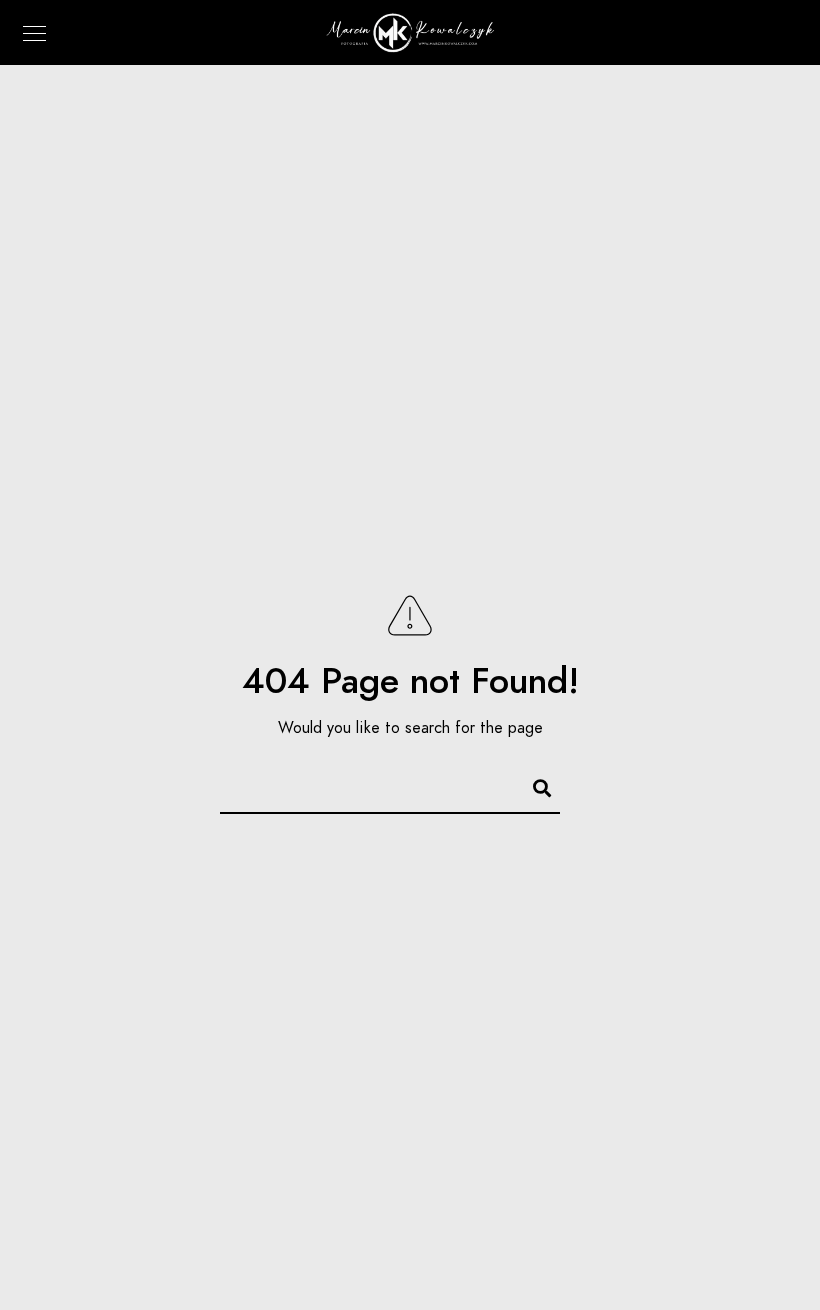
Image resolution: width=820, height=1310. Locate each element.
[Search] (533, 785)
